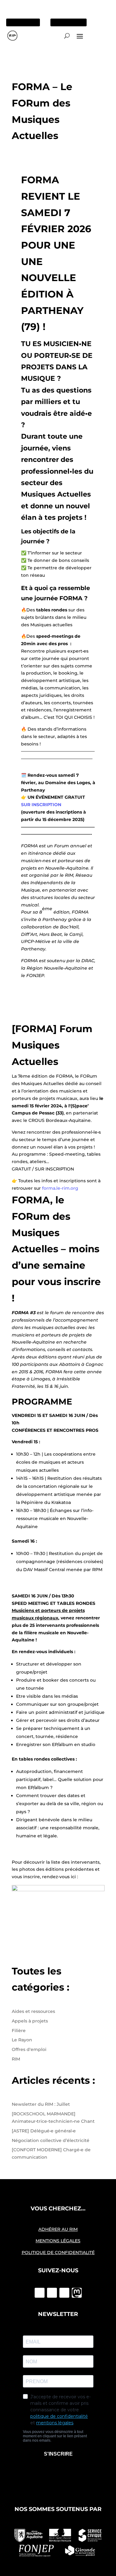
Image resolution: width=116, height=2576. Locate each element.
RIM (16, 2059)
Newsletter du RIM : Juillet (41, 2104)
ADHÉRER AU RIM (58, 2229)
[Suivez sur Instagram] (52, 2293)
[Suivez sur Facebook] (40, 2293)
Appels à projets (30, 2021)
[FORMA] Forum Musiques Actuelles (52, 1045)
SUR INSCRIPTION (41, 805)
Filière (19, 2031)
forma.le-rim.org (60, 1188)
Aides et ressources (33, 2011)
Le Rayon (22, 2040)
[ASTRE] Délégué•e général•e (44, 2131)
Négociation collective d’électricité (51, 2140)
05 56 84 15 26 (25, 22)
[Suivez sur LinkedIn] (64, 2293)
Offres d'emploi (29, 2049)
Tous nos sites (69, 22)
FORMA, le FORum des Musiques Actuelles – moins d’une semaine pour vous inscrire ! (56, 1249)
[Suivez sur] (77, 2293)
